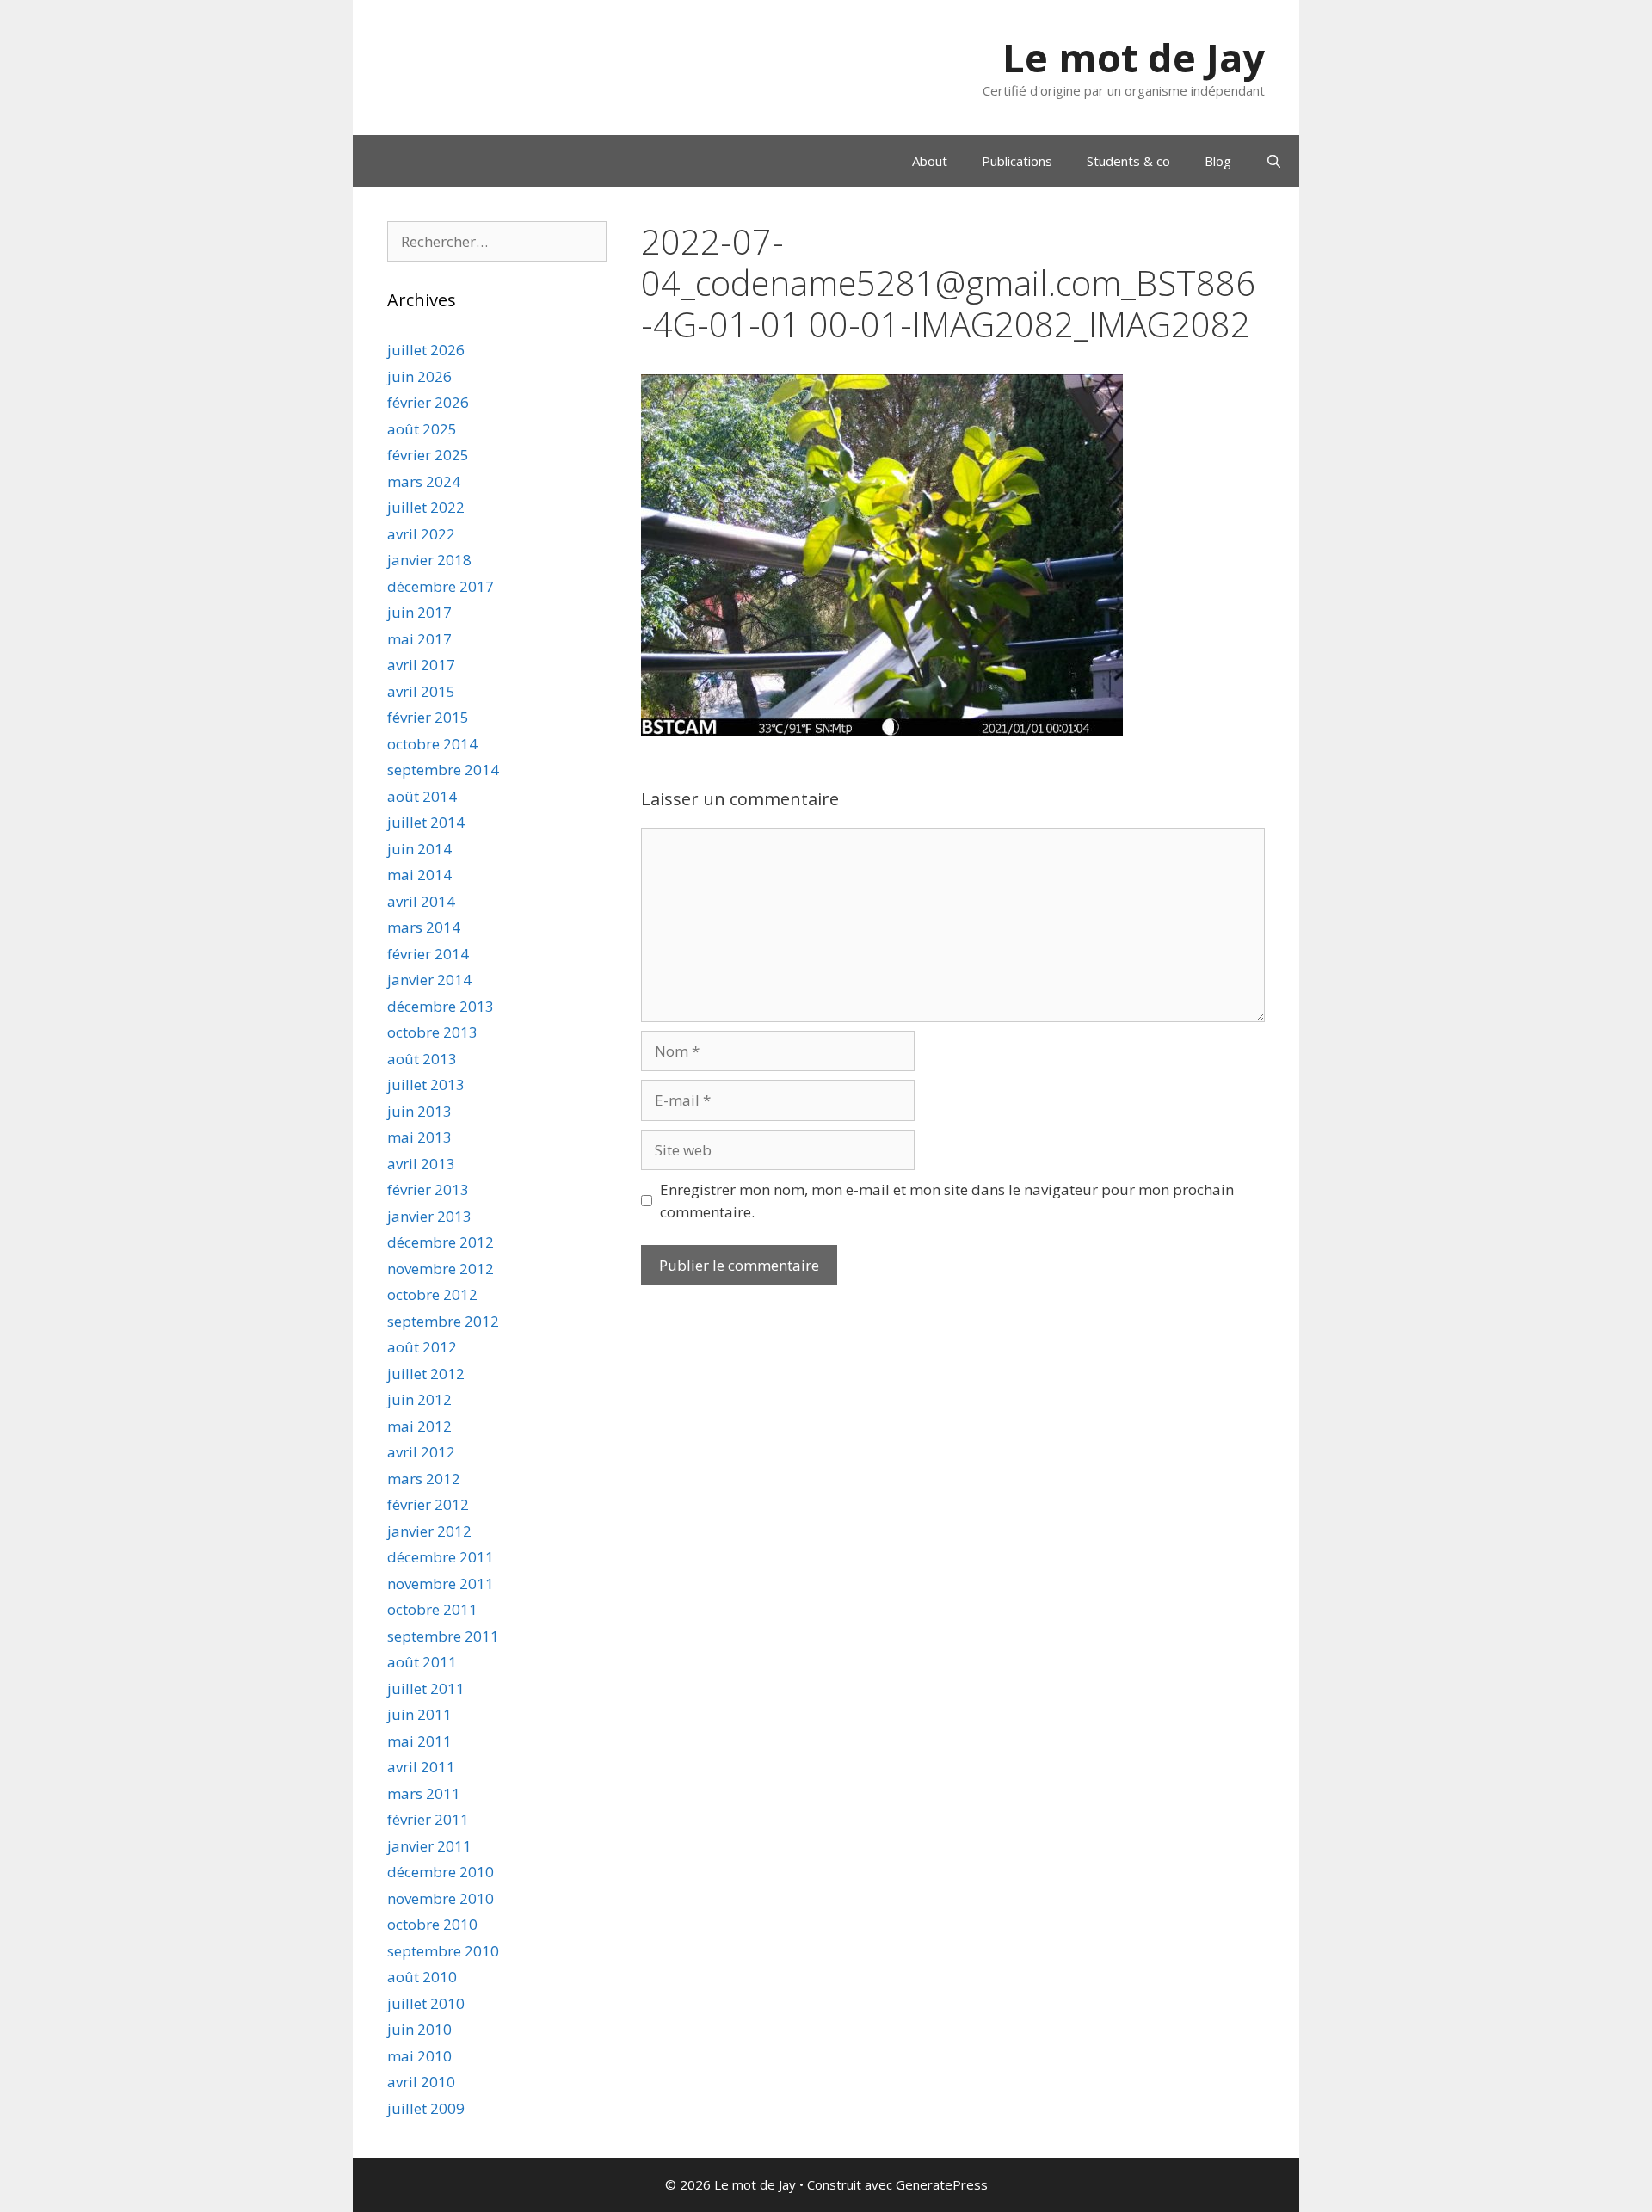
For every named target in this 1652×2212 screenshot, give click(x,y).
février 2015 (428, 717)
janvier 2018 (429, 560)
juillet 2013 (426, 1084)
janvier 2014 (429, 980)
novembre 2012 (441, 1269)
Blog (1218, 161)
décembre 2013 (441, 1006)
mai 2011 (419, 1741)
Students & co (1128, 161)
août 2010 (422, 1977)
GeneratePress (942, 2184)
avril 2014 (421, 901)
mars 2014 (424, 927)
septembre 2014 (443, 770)
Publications (1017, 161)
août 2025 (422, 429)
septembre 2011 (443, 1636)
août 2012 (422, 1347)
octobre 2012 (432, 1294)
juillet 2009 (426, 2108)
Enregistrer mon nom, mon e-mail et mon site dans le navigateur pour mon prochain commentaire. (947, 1201)
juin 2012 (419, 1399)
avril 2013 (421, 1164)
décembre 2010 (441, 1872)
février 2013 (428, 1189)
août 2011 (422, 1662)
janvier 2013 (429, 1216)
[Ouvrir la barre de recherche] (1274, 161)
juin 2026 (419, 376)
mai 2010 (419, 2056)
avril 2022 (421, 534)
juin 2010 (419, 2029)
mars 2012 (424, 1479)
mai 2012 (419, 1426)
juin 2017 (419, 612)
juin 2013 (419, 1111)
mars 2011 (424, 1793)
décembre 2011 (441, 1557)
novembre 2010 (441, 1898)
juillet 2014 (426, 822)
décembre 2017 (441, 586)
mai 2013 (419, 1137)
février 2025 (428, 455)
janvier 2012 (429, 1531)
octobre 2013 (432, 1032)
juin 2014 (419, 849)
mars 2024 (424, 481)
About (930, 161)
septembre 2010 (443, 1951)
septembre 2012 (443, 1321)
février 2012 (428, 1504)
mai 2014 (419, 875)
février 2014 (428, 954)
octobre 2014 (432, 744)
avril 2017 (421, 665)
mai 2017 (419, 639)
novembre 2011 (441, 1584)
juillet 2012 (426, 1374)
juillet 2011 (426, 1688)
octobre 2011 (432, 1609)
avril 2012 (421, 1452)
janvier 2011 (429, 1846)
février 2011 (428, 1819)
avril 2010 (421, 2082)
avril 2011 (421, 1767)
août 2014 (422, 796)
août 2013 (422, 1059)
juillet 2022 (426, 507)
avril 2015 (421, 691)
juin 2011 (419, 1714)
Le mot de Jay (1134, 57)
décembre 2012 (441, 1242)
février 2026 (428, 402)
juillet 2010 (426, 2003)
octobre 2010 (432, 1924)
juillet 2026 (426, 350)
